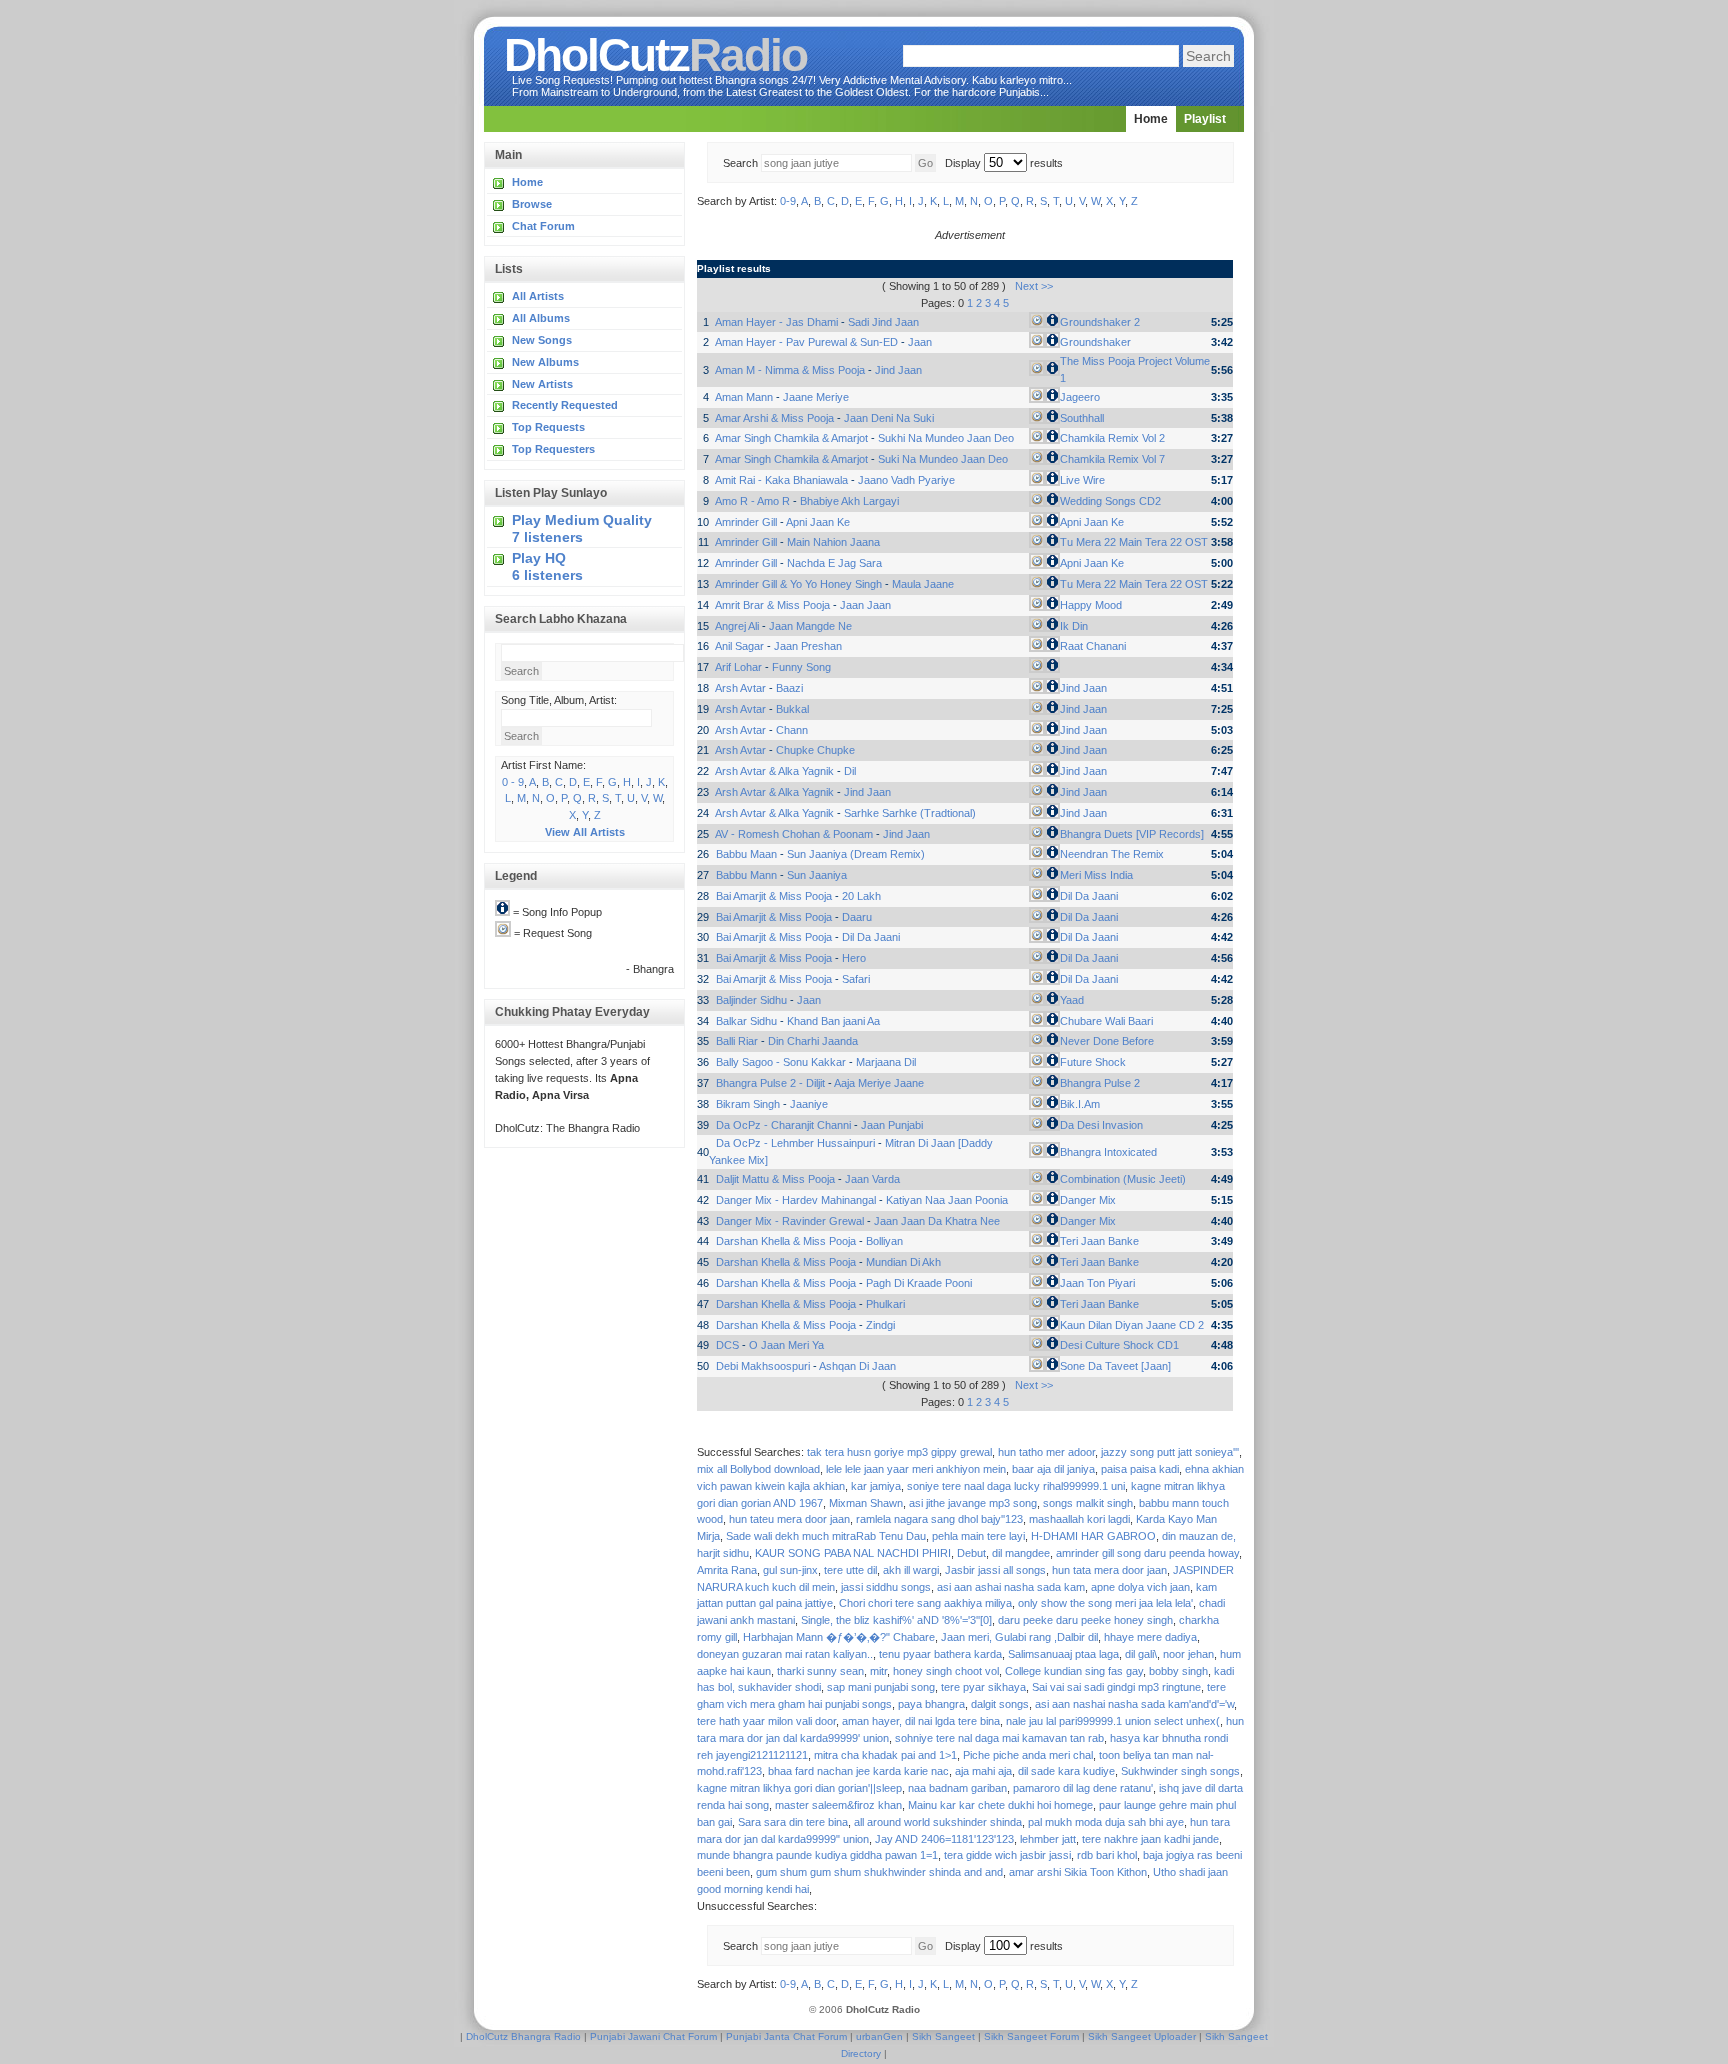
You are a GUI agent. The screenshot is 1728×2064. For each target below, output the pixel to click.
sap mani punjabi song (881, 1687)
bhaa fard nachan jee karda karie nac (858, 1771)
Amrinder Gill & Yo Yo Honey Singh (798, 584)
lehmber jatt (1048, 1839)
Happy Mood (1091, 605)
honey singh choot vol (946, 1671)
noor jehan (1188, 1654)
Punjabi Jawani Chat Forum (653, 2036)
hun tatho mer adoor (1046, 1452)
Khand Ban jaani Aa (833, 1021)
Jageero (1080, 397)
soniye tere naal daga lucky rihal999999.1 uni (1016, 1486)
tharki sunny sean (820, 1671)
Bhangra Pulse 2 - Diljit (770, 1083)
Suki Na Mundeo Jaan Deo (943, 459)
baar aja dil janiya (1053, 1469)
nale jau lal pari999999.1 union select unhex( (1113, 1721)
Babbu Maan (746, 854)
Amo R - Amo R (752, 501)
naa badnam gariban (957, 1788)
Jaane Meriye (816, 397)
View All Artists (585, 832)
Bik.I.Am (1080, 1104)
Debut (971, 1553)
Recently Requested (565, 405)
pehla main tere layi (978, 1536)
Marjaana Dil (886, 1062)
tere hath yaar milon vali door (766, 1721)
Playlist (1205, 119)
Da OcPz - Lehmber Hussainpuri (795, 1143)
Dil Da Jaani (1089, 896)
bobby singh (1178, 1671)
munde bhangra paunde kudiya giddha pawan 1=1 (817, 1855)
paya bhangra (931, 1704)
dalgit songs (1000, 1704)
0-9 (788, 201)
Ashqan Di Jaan (857, 1366)
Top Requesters (553, 449)
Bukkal (792, 709)
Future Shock (1093, 1062)
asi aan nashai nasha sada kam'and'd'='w (1134, 1704)
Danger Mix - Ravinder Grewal (790, 1221)
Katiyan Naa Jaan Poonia (947, 1200)
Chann (792, 730)
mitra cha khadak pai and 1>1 (885, 1755)
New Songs (542, 340)
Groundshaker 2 (1100, 322)
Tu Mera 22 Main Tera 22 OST (1134, 542)
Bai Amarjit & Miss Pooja (774, 896)
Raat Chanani (1093, 646)
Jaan (920, 342)
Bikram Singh (748, 1104)
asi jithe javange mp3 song (973, 1503)
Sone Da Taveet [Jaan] (1115, 1366)
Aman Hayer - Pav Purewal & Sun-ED (806, 342)
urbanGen (879, 2036)
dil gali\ (1141, 1654)
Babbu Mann (746, 875)
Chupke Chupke (815, 750)
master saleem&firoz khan (838, 1805)
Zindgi (880, 1325)
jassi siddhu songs (886, 1587)
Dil (850, 771)
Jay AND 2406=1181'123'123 (944, 1839)
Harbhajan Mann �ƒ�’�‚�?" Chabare (839, 1637)
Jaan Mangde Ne (810, 626)
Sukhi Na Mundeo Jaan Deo (946, 438)
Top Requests (548, 427)
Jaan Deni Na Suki (889, 418)
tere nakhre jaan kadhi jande (1150, 1839)
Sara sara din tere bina (793, 1822)
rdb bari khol (1107, 1855)
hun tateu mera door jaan (789, 1519)
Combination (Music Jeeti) (1123, 1179)
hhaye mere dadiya (1150, 1637)
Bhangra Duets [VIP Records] (1132, 834)
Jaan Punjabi (892, 1125)
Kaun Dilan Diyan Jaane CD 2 (1132, 1325)
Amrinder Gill (746, 522)
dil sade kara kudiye (1066, 1771)
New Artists (542, 384)
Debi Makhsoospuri (763, 1366)
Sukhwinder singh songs (1180, 1771)
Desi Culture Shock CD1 (1119, 1345)
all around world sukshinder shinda (938, 1822)
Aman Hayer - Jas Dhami (776, 322)
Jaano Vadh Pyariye (906, 480)
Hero (854, 958)
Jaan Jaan (865, 605)
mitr (878, 1671)
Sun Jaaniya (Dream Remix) (856, 854)
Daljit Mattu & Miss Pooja (775, 1179)
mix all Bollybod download (758, 1469)
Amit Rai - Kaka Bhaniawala (781, 480)
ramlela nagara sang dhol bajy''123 (939, 1519)
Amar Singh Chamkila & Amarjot (791, 438)
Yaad (1072, 1000)
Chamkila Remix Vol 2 (1112, 438)
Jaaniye (809, 1104)
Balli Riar (737, 1041)
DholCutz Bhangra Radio (523, 2036)
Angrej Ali (737, 626)
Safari (856, 979)
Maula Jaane (923, 584)
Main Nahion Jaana (833, 542)
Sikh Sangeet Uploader (1142, 2036)
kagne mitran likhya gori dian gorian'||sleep (799, 1788)
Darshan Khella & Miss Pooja (786, 1241)
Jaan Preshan (808, 646)
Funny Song (801, 667)
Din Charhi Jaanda (813, 1041)
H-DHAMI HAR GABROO (1093, 1536)
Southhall (1082, 418)
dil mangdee (1021, 1553)
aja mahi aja (983, 1771)
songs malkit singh (1088, 1503)
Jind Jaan (898, 370)
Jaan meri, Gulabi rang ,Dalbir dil (1019, 1637)
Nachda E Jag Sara (834, 563)
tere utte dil (850, 1570)
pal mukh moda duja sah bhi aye (1106, 1822)
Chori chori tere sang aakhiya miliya (925, 1603)
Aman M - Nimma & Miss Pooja (790, 370)
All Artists (538, 296)
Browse (532, 204)
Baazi (789, 688)
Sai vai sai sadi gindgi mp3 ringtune (1116, 1687)
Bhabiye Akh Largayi (849, 501)
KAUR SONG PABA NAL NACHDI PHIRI (853, 1553)
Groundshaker (1095, 342)
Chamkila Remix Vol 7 (1112, 459)
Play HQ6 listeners (547, 566)
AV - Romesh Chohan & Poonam (794, 834)
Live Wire (1082, 480)
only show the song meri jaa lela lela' (1105, 1603)
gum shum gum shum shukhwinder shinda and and (879, 1872)
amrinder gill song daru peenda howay (1147, 1553)
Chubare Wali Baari (1106, 1021)
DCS (727, 1345)
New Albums (545, 362)
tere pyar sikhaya (983, 1687)
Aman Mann (744, 397)
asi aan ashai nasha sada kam (1011, 1587)
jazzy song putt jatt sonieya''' (1170, 1452)
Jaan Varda (872, 1179)
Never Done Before (1107, 1041)
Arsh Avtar (740, 688)
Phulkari (885, 1304)
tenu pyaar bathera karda (940, 1654)
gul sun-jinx (790, 1570)
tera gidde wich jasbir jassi (1007, 1855)
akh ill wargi (911, 1570)
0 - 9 (513, 782)
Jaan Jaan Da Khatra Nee (937, 1221)
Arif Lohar (738, 667)
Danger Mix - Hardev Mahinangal (796, 1200)
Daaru (857, 917)
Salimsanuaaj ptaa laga (1063, 1654)
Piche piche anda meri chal (1028, 1755)
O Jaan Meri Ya (786, 1345)
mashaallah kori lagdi (1079, 1519)
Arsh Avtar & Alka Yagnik (774, 771)
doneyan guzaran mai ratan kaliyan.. (785, 1654)
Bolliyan (884, 1241)
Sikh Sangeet (943, 2036)
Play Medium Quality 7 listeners (582, 528)
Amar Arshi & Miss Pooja (774, 418)
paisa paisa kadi (1140, 1469)
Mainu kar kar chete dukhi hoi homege (1000, 1805)
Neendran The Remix (1112, 854)
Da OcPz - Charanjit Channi (783, 1125)
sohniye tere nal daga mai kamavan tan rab (999, 1738)
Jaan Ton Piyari (1097, 1283)
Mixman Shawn (866, 1503)
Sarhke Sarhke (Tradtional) (910, 813)
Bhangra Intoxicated (1108, 1152)
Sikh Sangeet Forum (1031, 2036)
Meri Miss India (1096, 875)
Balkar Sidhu (746, 1021)
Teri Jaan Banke (1099, 1241)
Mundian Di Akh (903, 1262)
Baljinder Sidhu (751, 1000)
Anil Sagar (739, 646)
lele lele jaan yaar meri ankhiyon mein (916, 1469)
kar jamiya (876, 1486)
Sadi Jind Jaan (883, 322)
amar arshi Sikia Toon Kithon (1078, 1872)
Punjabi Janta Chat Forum (786, 2036)
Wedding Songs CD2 (1110, 501)
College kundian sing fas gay (1074, 1671)
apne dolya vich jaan (1140, 1587)
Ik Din (1074, 626)
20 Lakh (861, 896)
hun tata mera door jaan (1109, 1570)
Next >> (1034, 286)
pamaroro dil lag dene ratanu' (1083, 1788)
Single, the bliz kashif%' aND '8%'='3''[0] (896, 1620)
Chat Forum (543, 226)
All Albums (541, 318)
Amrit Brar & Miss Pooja (772, 605)
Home (1151, 119)
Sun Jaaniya (817, 875)
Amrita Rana (727, 1570)
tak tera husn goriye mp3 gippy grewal (899, 1452)
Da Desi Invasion (1101, 1125)
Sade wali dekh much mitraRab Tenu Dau (826, 1536)
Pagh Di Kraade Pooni (919, 1283)
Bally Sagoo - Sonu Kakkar (781, 1062)
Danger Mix (1088, 1200)
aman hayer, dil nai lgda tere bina (921, 1721)
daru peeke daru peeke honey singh (1085, 1620)
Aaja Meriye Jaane (879, 1083)
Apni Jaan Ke (818, 522)
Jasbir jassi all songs (995, 1570)
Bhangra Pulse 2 (1100, 1083)
